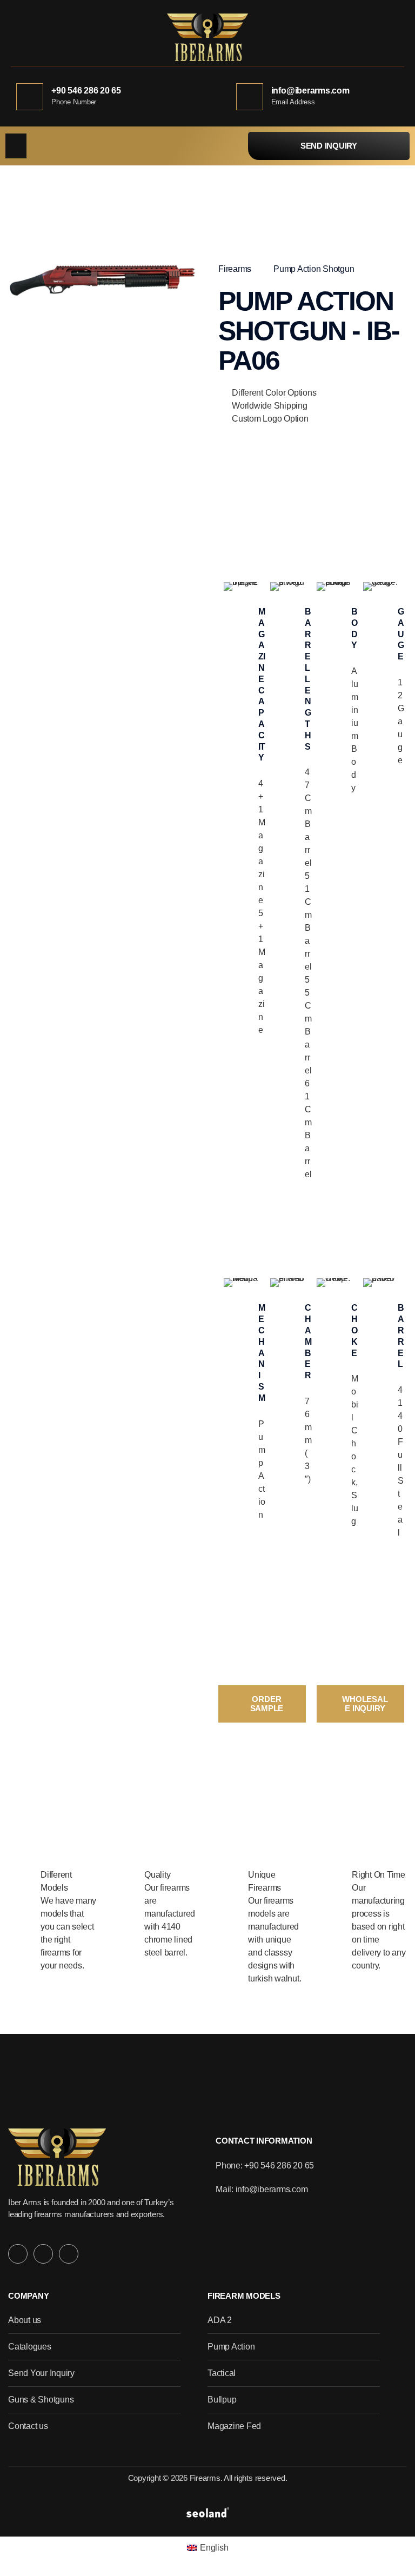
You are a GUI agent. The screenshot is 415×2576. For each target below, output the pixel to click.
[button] (16, 146)
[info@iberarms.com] (250, 97)
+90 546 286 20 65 (86, 91)
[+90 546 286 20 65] (30, 97)
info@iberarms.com (310, 91)
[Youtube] (69, 2254)
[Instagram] (18, 2254)
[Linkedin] (43, 2254)
